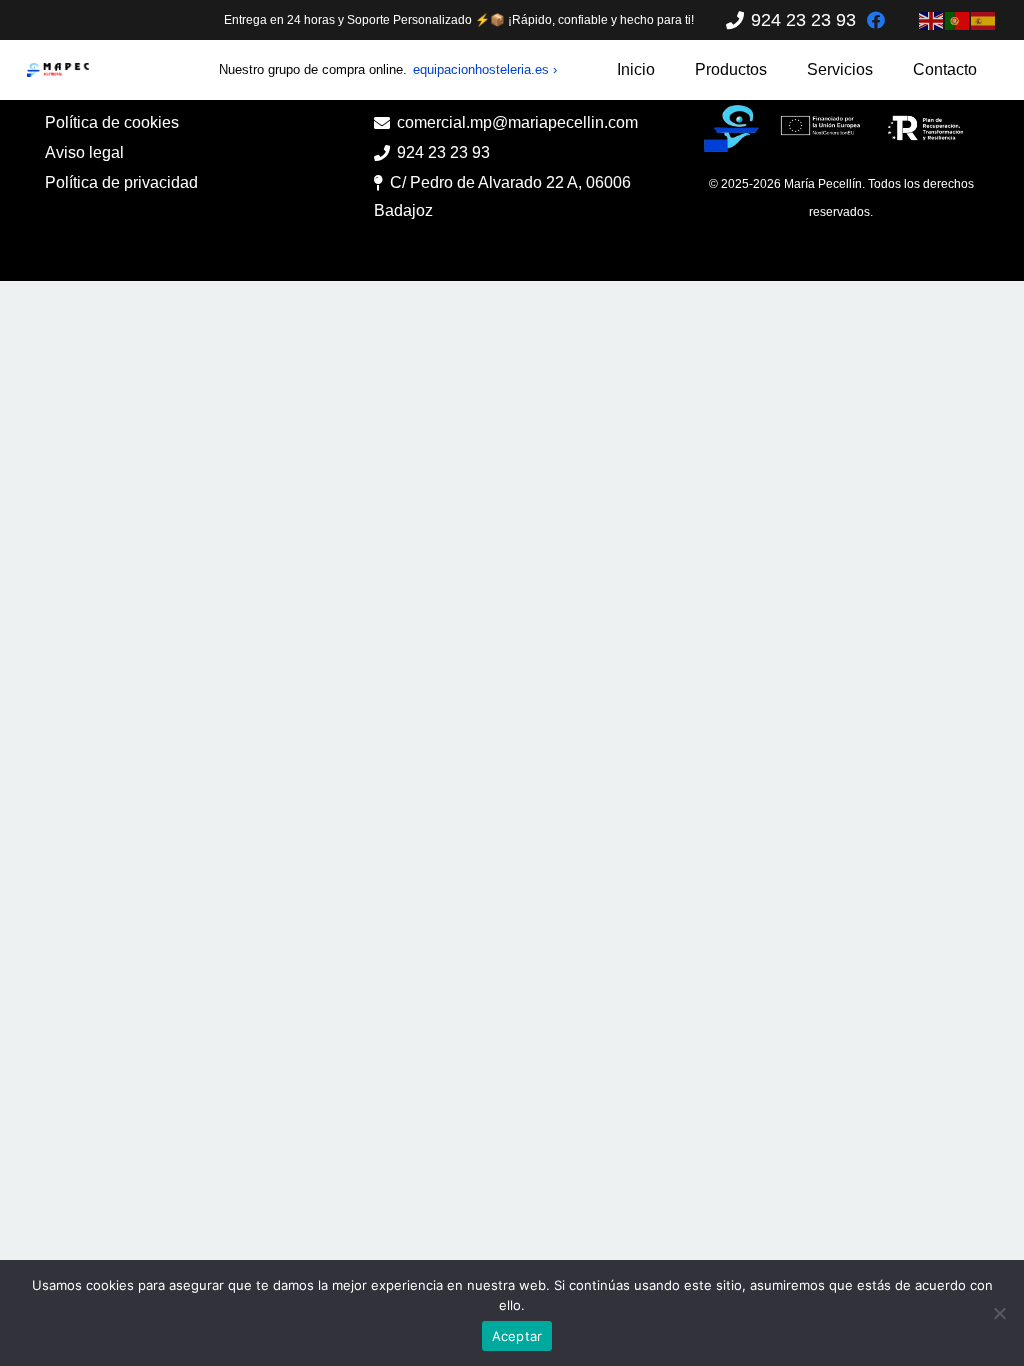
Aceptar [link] (517, 1336)
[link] (876, 20)
